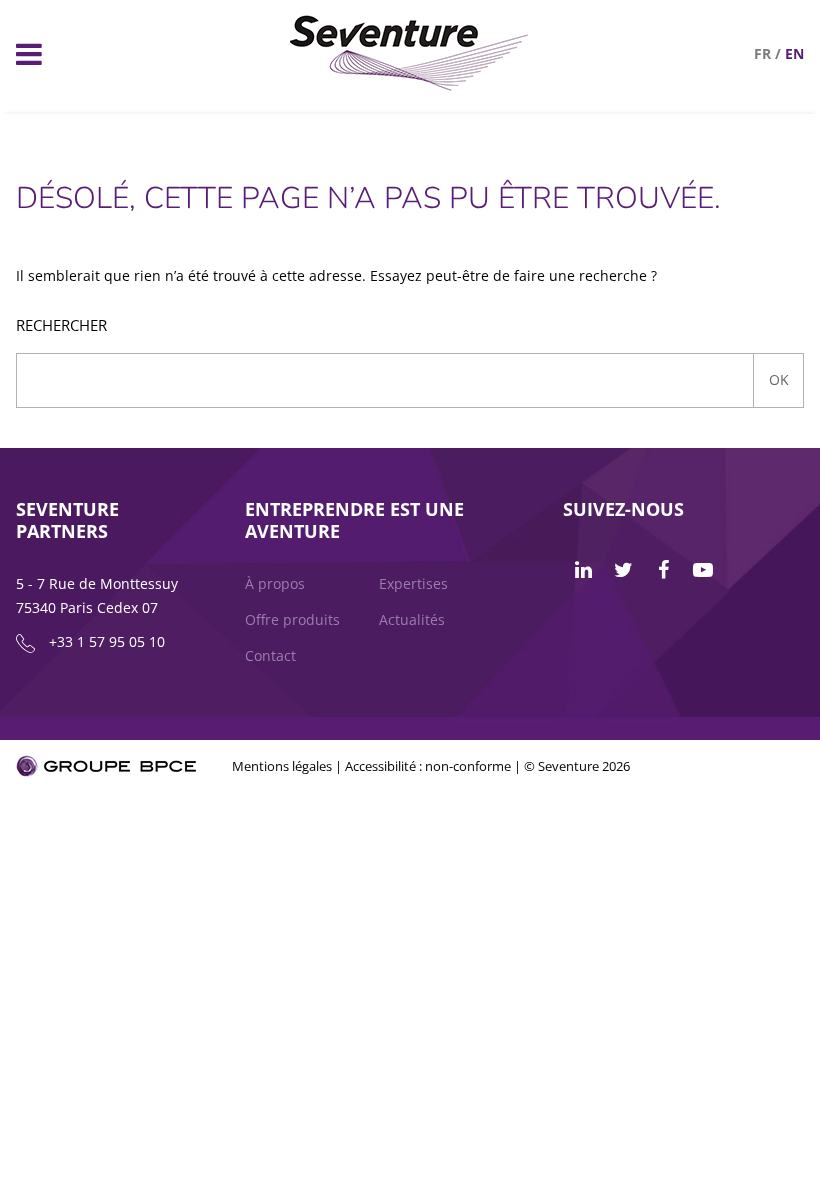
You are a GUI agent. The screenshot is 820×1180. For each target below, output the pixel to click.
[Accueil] (409, 85)
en (794, 53)
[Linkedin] (583, 570)
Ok (779, 379)
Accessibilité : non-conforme (428, 766)
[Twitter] (623, 570)
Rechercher (61, 325)
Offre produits (292, 619)
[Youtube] (703, 570)
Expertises (413, 583)
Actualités (412, 619)
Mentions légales (282, 766)
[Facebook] (663, 570)
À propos (275, 583)
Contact (270, 655)
